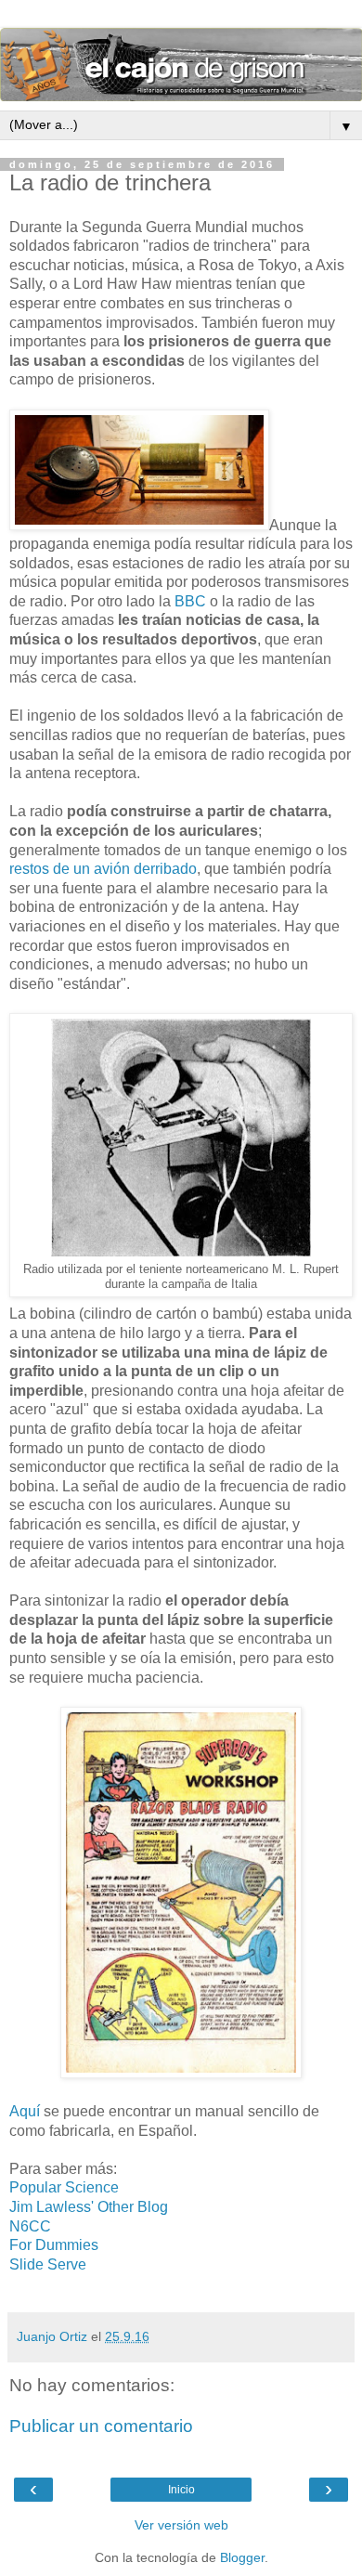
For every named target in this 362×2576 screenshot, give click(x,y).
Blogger (242, 2557)
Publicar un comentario (101, 2426)
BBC (190, 601)
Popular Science (64, 2187)
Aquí (25, 2111)
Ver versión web (181, 2525)
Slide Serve (48, 2264)
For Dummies (54, 2245)
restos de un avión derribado (103, 869)
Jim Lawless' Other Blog (89, 2207)
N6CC (30, 2226)
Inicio (181, 2490)
